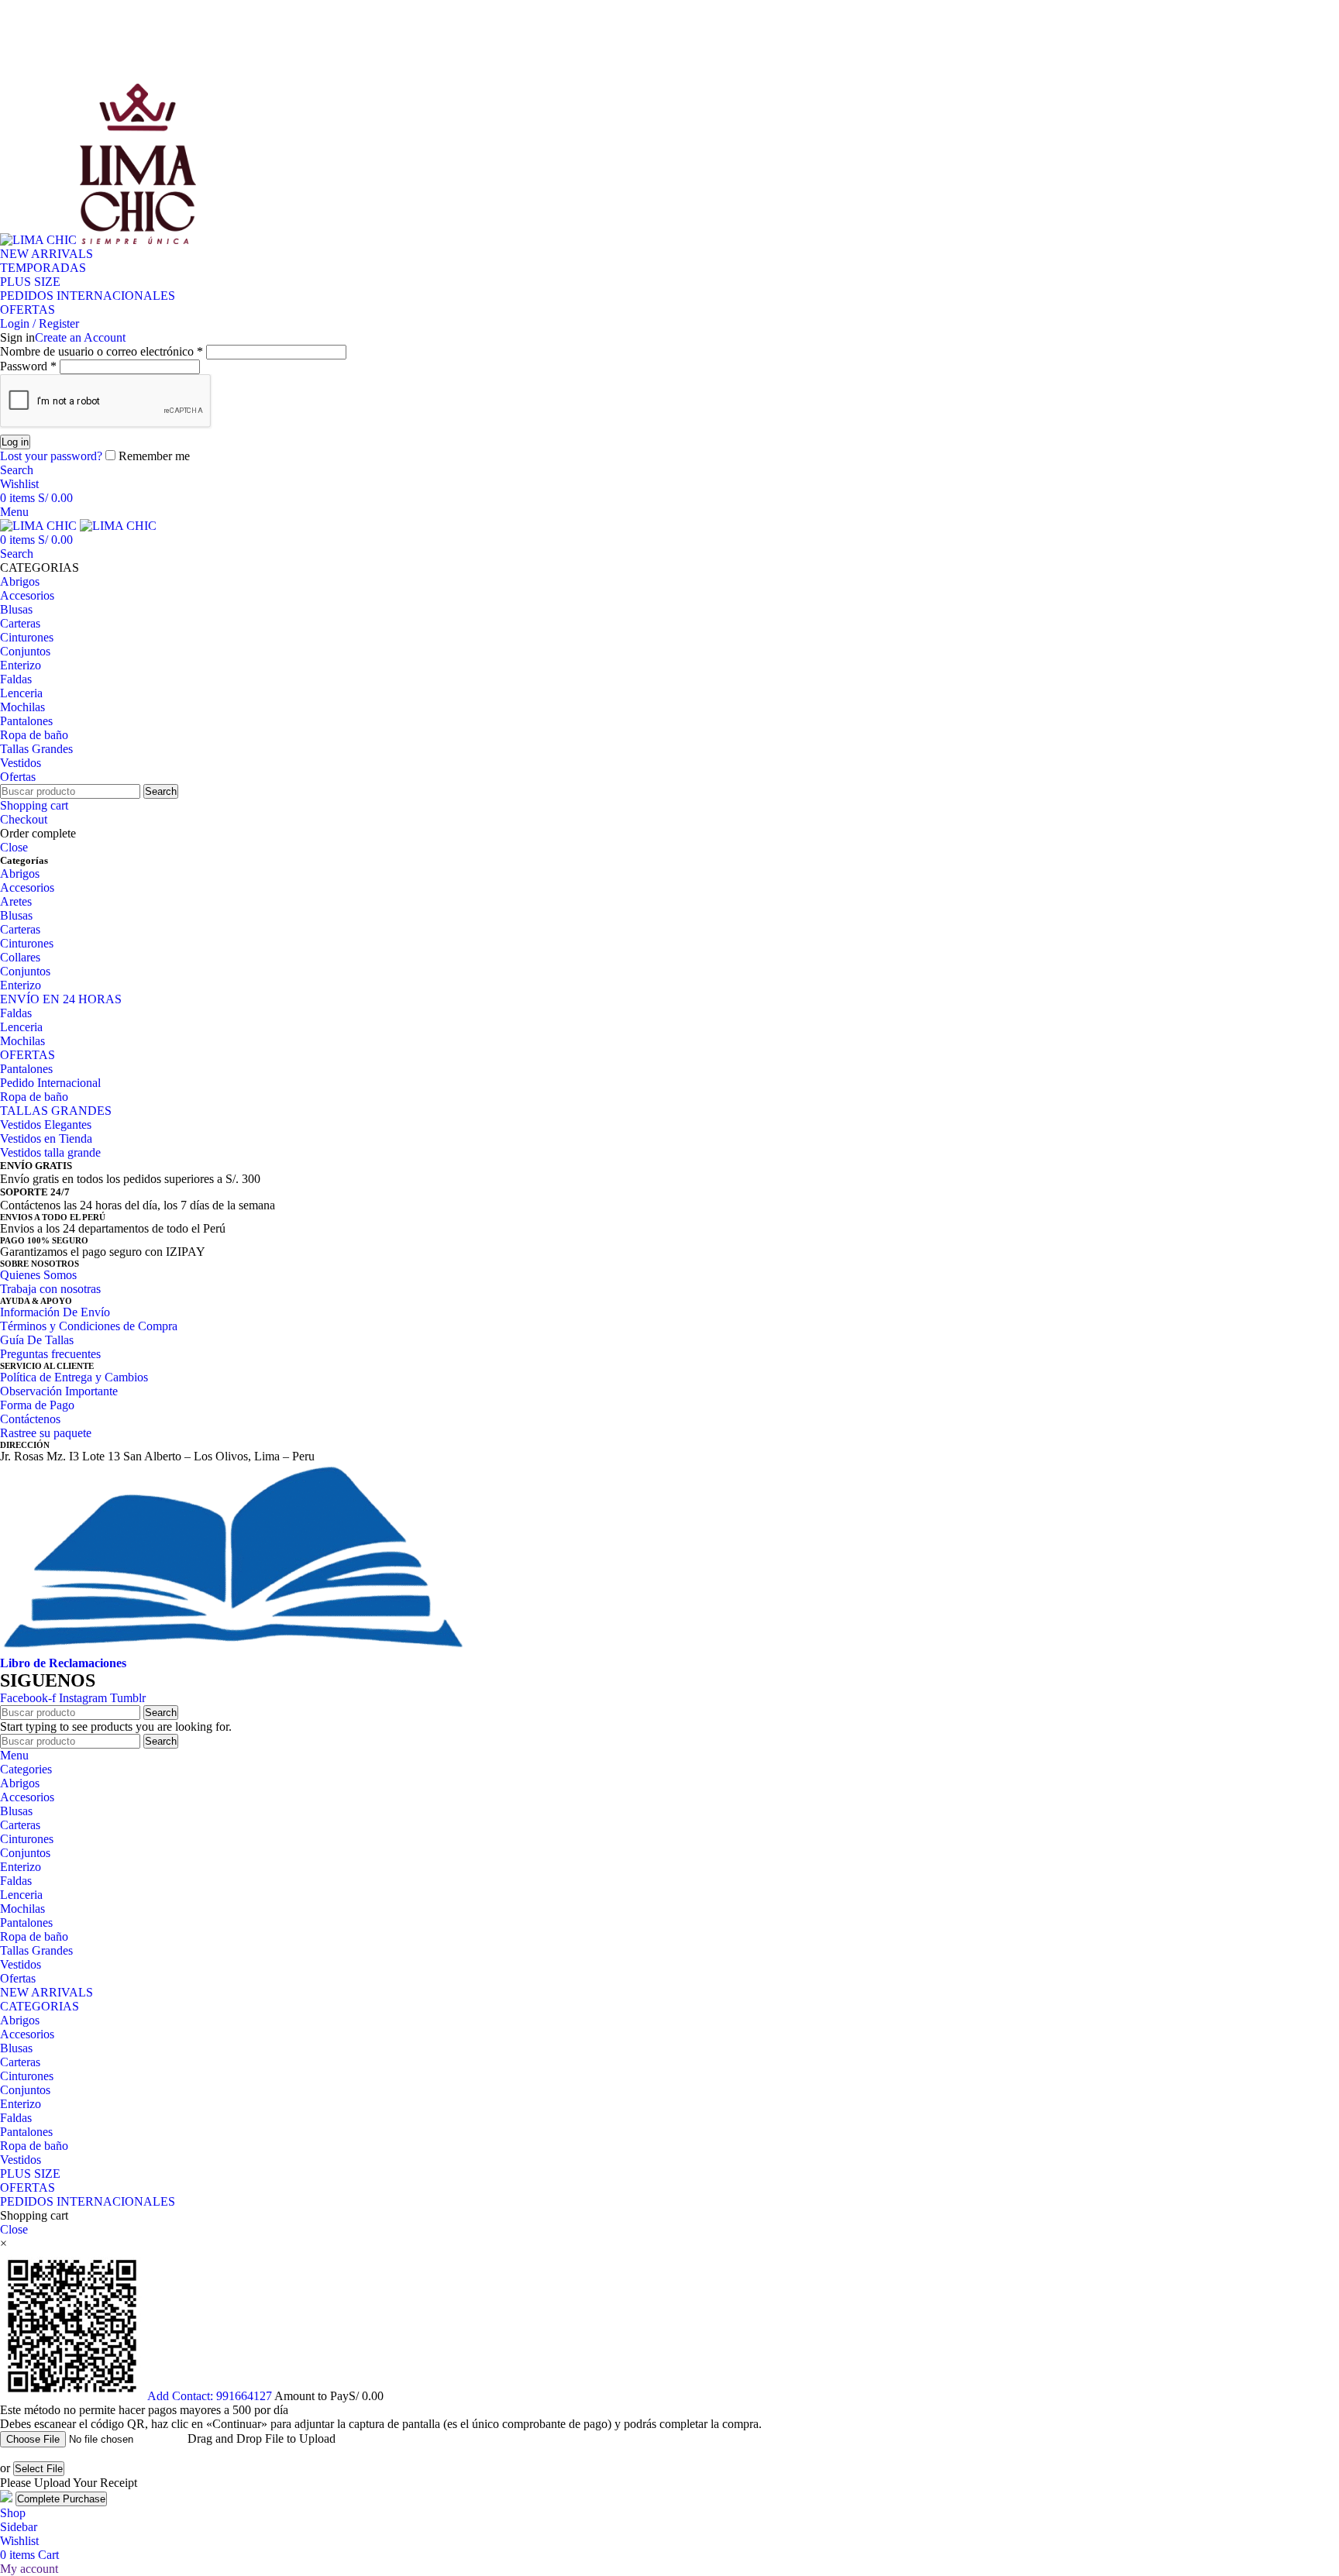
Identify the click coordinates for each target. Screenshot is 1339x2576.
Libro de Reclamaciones (63, 1663)
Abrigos (20, 874)
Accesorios (27, 887)
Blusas (16, 915)
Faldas (16, 1013)
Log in (15, 442)
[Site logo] (40, 240)
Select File (39, 2469)
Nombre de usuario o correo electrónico (102, 351)
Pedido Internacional (50, 1083)
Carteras (20, 929)
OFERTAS (28, 1055)
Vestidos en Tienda (46, 1138)
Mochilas (22, 1041)
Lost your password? (51, 456)
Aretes (16, 901)
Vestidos (21, 2160)
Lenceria (21, 1027)
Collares (20, 957)
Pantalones (26, 1069)
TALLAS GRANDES (56, 1111)
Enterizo (21, 985)
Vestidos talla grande (50, 1152)
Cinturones (27, 943)
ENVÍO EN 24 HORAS (61, 999)
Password (28, 366)
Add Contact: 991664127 (210, 2396)
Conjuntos (25, 971)
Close (14, 847)
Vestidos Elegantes (46, 1125)
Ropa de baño (34, 1097)
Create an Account (80, 337)
